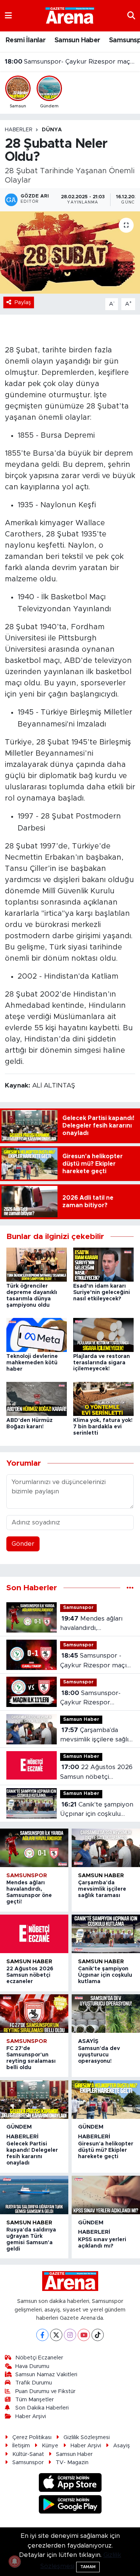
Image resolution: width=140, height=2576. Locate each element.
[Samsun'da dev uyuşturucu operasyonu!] (106, 2014)
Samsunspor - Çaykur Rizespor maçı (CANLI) (93, 1661)
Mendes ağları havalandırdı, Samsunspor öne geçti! (95, 1624)
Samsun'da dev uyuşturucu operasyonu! (99, 2055)
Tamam (88, 2567)
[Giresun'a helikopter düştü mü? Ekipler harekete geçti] (106, 2100)
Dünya (52, 130)
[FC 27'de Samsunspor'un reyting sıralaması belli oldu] (34, 2014)
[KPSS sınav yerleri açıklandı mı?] (106, 2195)
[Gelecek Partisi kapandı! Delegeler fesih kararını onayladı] (34, 2100)
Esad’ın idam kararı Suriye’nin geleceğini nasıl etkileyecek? (102, 1292)
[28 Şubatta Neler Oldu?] (70, 253)
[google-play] (70, 2505)
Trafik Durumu (34, 2383)
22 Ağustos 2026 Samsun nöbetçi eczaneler (96, 1773)
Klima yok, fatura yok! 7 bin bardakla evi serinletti (103, 1427)
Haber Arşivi (31, 2416)
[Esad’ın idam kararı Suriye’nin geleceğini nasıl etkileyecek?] (103, 1264)
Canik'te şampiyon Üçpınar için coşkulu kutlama (97, 1810)
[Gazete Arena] (70, 15)
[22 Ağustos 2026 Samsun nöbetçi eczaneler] (34, 1934)
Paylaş (23, 302)
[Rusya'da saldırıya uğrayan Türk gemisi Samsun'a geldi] (34, 2195)
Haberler (19, 130)
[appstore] (70, 2484)
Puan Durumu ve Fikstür (45, 2391)
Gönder (23, 1544)
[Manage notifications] (15, 2561)
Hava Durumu (32, 2366)
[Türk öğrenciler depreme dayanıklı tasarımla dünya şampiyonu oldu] (37, 1264)
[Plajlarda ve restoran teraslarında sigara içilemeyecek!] (103, 1335)
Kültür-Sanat (28, 2454)
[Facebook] (42, 2335)
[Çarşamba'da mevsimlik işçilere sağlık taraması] (106, 1848)
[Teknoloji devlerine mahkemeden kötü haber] (37, 1335)
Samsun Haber (77, 40)
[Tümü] (130, 1588)
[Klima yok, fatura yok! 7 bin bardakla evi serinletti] (103, 1399)
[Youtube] (84, 2335)
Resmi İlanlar (26, 40)
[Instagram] (70, 2335)
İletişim (21, 2446)
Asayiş (88, 2041)
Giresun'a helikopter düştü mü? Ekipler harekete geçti (106, 2150)
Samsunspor (78, 1608)
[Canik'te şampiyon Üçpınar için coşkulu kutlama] (106, 1934)
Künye (50, 2446)
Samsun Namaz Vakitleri (46, 2375)
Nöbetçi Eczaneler (39, 2358)
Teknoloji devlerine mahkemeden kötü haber (32, 1363)
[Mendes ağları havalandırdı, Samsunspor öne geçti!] (34, 1848)
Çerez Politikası (32, 2437)
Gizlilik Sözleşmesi (87, 2437)
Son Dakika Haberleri (42, 2408)
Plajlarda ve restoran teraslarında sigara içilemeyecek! (102, 1363)
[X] (56, 2335)
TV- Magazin (72, 2462)
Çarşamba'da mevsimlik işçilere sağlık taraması (70, 62)
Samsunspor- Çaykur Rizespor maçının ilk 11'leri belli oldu (91, 1699)
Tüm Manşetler (35, 2400)
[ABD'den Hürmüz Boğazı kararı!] (37, 1399)
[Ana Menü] (8, 16)
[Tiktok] (98, 2335)
